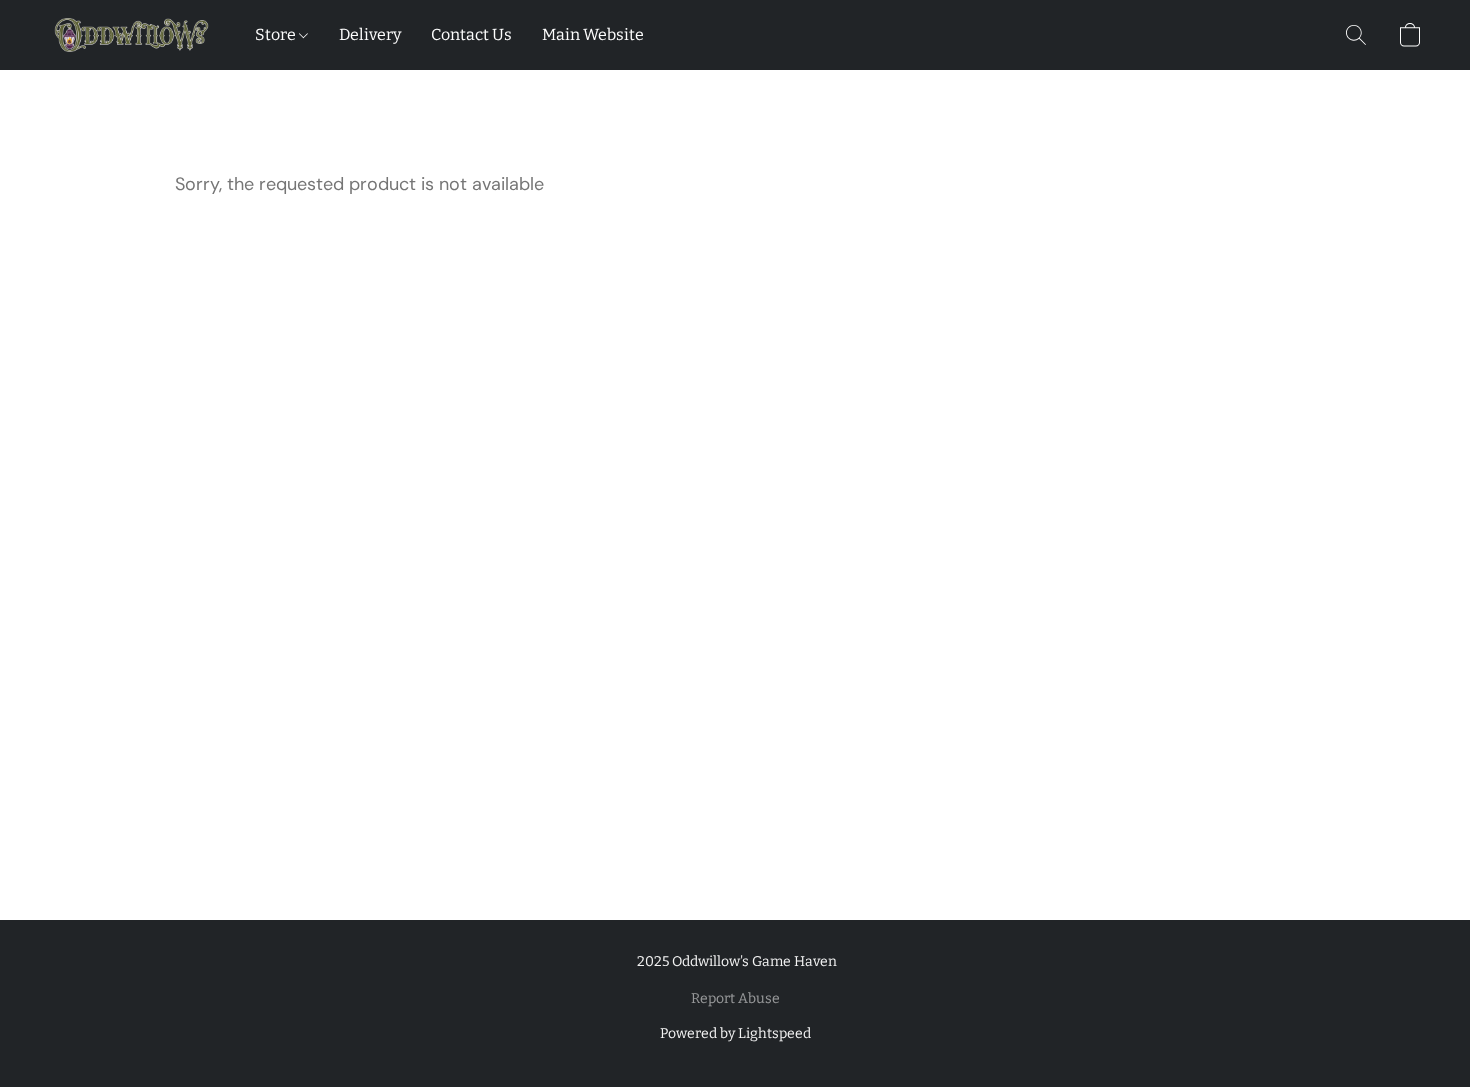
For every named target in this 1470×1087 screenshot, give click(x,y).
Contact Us (471, 34)
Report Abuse (735, 998)
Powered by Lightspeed (735, 1033)
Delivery (370, 34)
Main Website (593, 34)
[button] (131, 35)
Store (277, 34)
